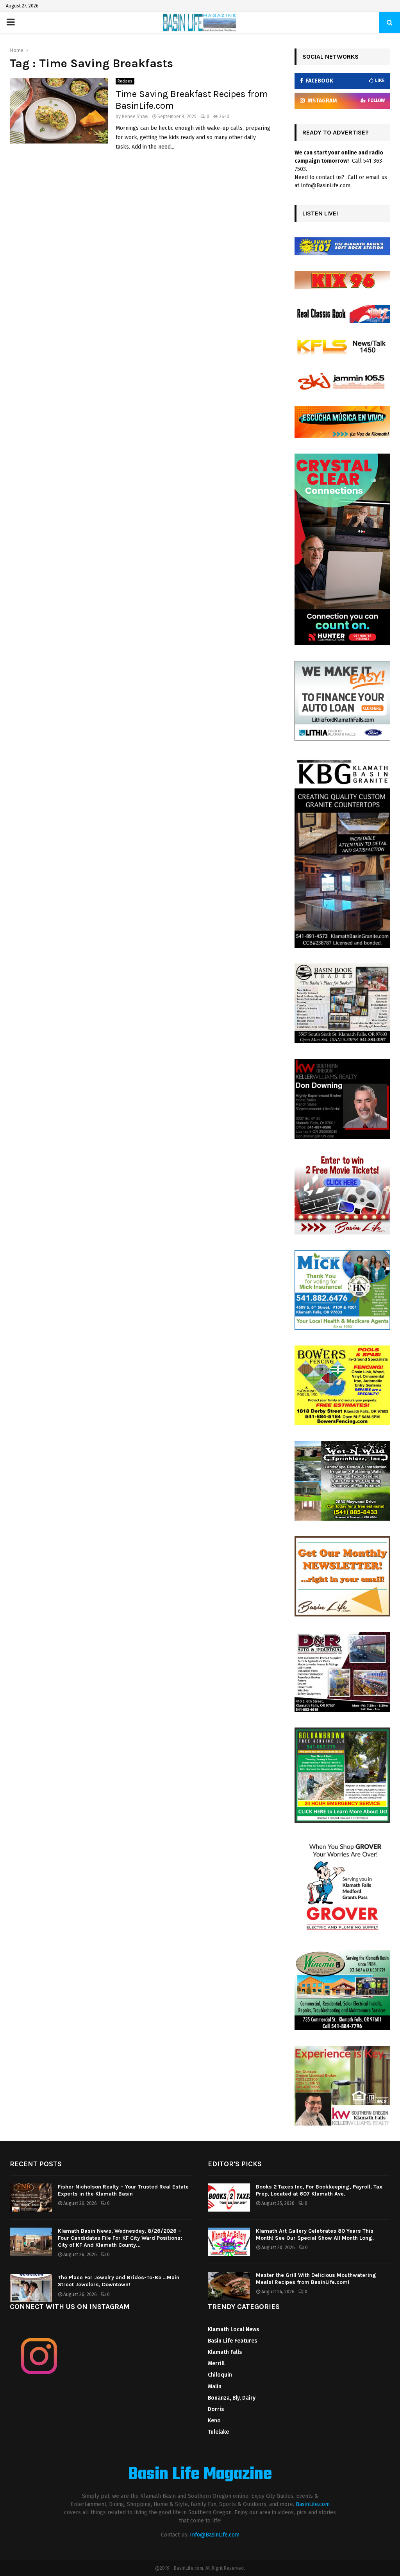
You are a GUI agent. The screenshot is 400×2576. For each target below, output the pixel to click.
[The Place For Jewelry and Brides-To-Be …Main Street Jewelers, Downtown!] (31, 2288)
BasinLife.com (313, 2504)
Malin (215, 2387)
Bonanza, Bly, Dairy (232, 2398)
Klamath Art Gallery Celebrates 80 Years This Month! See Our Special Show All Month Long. (315, 2234)
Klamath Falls (225, 2352)
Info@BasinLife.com (215, 2535)
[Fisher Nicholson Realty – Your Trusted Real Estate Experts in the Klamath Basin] (31, 2197)
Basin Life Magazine (200, 2475)
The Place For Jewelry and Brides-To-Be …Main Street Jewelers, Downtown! (119, 2281)
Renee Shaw (135, 117)
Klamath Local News (233, 2329)
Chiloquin (220, 2375)
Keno (214, 2421)
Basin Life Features (232, 2341)
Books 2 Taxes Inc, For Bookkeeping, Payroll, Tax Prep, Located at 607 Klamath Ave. (319, 2190)
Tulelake (218, 2432)
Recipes (125, 81)
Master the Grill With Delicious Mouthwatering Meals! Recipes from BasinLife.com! (316, 2279)
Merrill (216, 2363)
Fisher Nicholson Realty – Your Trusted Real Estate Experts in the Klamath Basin (123, 2190)
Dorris (216, 2409)
